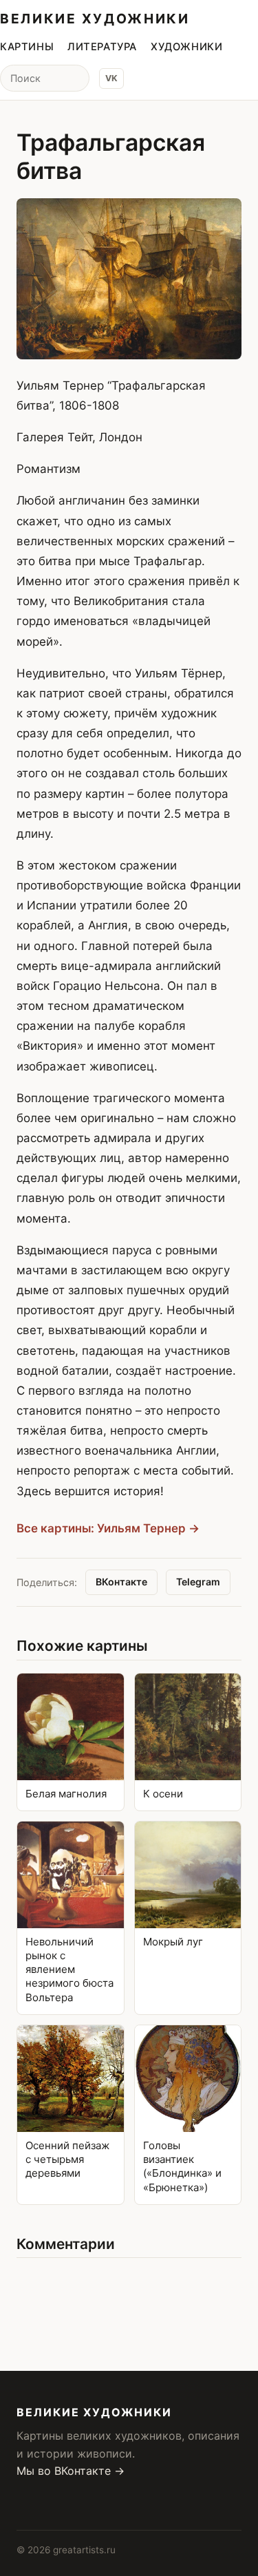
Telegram (198, 1582)
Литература (102, 47)
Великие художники (95, 19)
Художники (186, 47)
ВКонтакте (121, 1582)
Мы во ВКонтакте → (71, 2471)
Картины (27, 47)
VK (111, 78)
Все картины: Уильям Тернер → (108, 1528)
